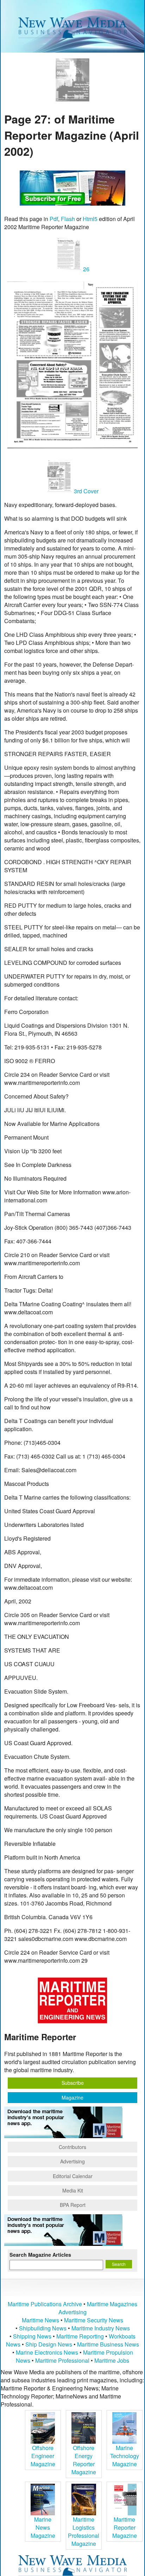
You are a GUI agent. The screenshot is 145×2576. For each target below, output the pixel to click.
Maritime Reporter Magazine (125, 2527)
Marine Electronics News (47, 2352)
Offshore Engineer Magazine (43, 2456)
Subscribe (73, 2083)
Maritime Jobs (112, 2360)
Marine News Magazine (43, 2527)
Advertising (72, 2161)
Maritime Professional (62, 2360)
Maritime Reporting (80, 2336)
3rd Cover (86, 491)
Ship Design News (49, 2344)
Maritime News (40, 2320)
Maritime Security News (94, 2320)
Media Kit (73, 2190)
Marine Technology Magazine (125, 2456)
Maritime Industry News (101, 2328)
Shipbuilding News (43, 2328)
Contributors (72, 2147)
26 (86, 269)
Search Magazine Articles (40, 2255)
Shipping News (32, 2336)
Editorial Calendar (73, 2176)
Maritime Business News (108, 2344)
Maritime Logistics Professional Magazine (84, 2531)
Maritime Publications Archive (45, 2304)
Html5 (90, 219)
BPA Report (73, 2205)
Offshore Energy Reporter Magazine (84, 2460)
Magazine (72, 2097)
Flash (68, 219)
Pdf (54, 219)
